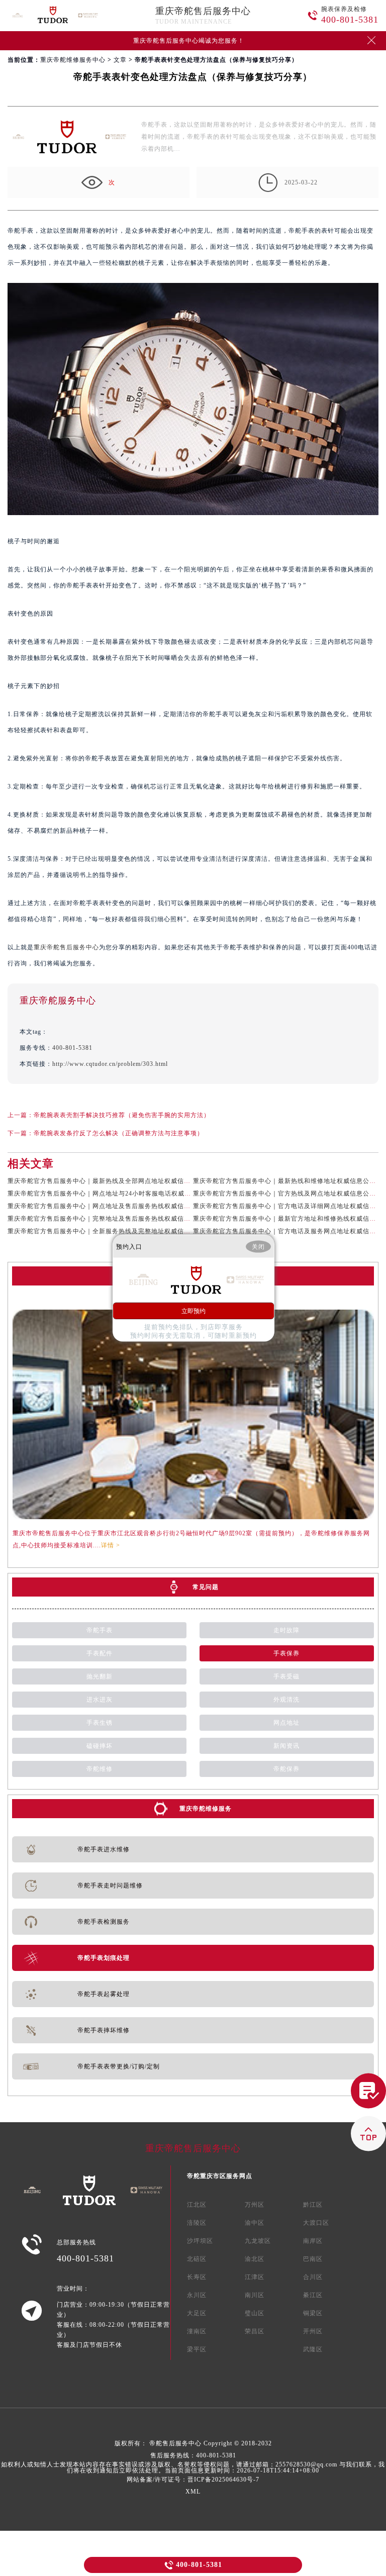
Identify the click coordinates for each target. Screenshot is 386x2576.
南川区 (255, 2295)
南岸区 (313, 2241)
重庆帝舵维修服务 (206, 1809)
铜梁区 (313, 2313)
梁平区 (197, 2349)
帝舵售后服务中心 (175, 2443)
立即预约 (194, 1311)
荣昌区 (255, 2331)
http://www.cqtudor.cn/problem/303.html (110, 1064)
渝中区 (255, 2223)
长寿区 (197, 2277)
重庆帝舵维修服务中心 (73, 60)
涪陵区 (197, 2223)
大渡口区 (316, 2223)
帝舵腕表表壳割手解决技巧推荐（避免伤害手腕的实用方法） (122, 1115)
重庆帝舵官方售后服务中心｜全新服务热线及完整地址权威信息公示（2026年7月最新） (134, 1231)
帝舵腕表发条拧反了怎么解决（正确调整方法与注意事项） (119, 1133)
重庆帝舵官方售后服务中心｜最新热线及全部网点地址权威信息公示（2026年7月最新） (134, 1181)
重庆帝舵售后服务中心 (203, 11)
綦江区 (313, 2295)
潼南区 (197, 2331)
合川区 (313, 2277)
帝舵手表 (100, 1630)
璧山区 (255, 2313)
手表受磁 (286, 1676)
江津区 (255, 2277)
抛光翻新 (100, 1676)
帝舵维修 (100, 1769)
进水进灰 (100, 1700)
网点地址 (286, 1723)
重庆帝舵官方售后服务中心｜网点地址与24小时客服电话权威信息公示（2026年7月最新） (137, 1194)
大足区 (197, 2313)
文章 (120, 60)
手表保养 (286, 1653)
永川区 (197, 2295)
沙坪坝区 (200, 2241)
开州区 (313, 2331)
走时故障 (286, 1630)
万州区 (255, 2205)
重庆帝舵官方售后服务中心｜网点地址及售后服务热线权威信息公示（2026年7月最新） (134, 1206)
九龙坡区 (258, 2241)
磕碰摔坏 (100, 1746)
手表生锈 (100, 1723)
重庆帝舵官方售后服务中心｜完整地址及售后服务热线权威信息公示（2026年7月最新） (134, 1219)
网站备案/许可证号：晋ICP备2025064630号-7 (193, 2480)
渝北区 (255, 2259)
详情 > (111, 1545)
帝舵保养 (286, 1769)
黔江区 (313, 2205)
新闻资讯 (286, 1746)
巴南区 (313, 2259)
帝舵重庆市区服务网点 (220, 2176)
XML (193, 2492)
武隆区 (313, 2349)
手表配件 (100, 1653)
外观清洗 (286, 1700)
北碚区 (197, 2259)
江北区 (197, 2205)
